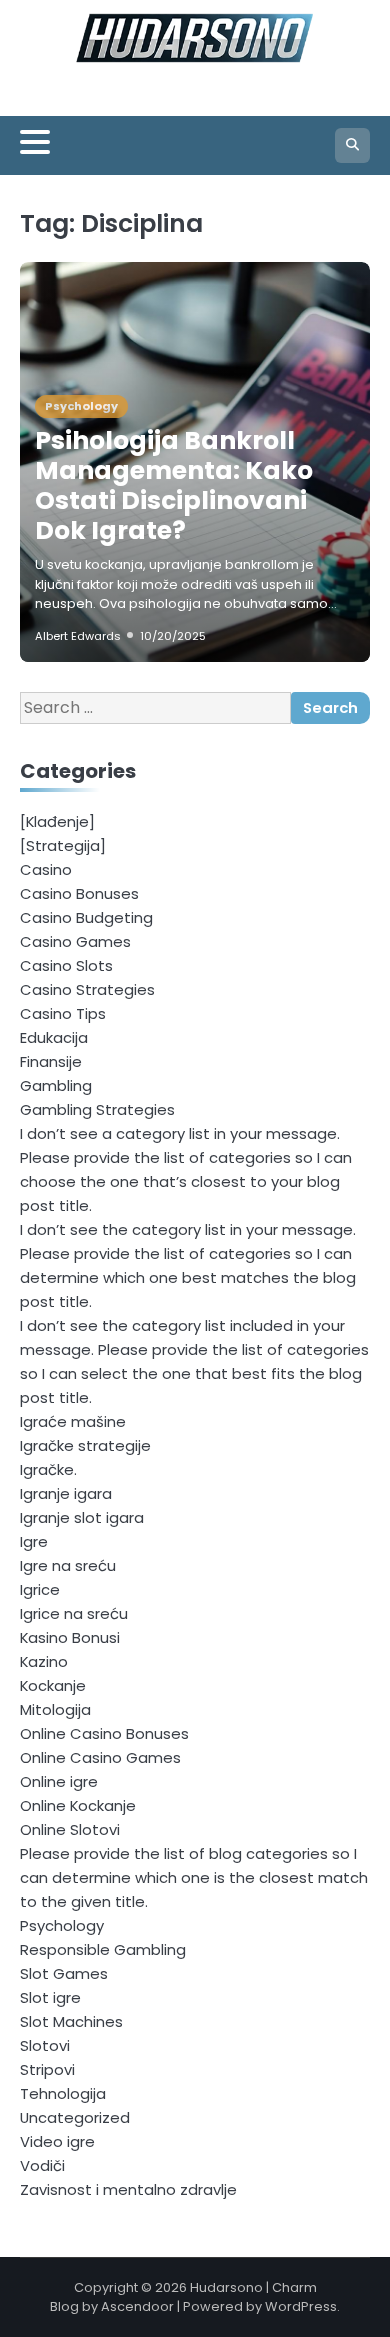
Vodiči (42, 2165)
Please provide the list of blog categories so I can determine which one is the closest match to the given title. (194, 1877)
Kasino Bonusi (70, 1637)
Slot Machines (71, 2021)
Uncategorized (75, 2117)
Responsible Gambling (103, 1949)
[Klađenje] (57, 821)
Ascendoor (137, 2306)
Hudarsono (226, 2287)
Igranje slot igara (82, 1517)
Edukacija (54, 1037)
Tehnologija (63, 2093)
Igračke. (48, 1469)
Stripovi (47, 2069)
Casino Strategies (87, 989)
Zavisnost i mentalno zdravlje (128, 2189)
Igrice (40, 1589)
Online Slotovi (70, 1829)
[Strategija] (63, 845)
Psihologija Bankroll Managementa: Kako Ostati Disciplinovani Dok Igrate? (174, 485)
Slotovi (45, 2045)
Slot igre (50, 1997)
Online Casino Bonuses (104, 1733)
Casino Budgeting (86, 917)
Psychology (81, 406)
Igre (34, 1541)
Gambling (56, 1085)
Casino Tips (63, 1013)
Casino (46, 869)
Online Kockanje (78, 1805)
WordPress (301, 2306)
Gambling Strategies (97, 1109)
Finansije (51, 1061)
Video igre (57, 2141)
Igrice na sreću (74, 1613)
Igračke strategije (85, 1445)
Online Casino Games (100, 1757)
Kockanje (53, 1685)
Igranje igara (66, 1493)
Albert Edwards (78, 636)
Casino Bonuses (79, 893)
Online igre (59, 1781)
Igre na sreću (68, 1565)
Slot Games (64, 1973)
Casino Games (75, 941)
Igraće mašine (73, 1421)
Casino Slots (66, 965)
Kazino (44, 1661)
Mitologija (55, 1709)
